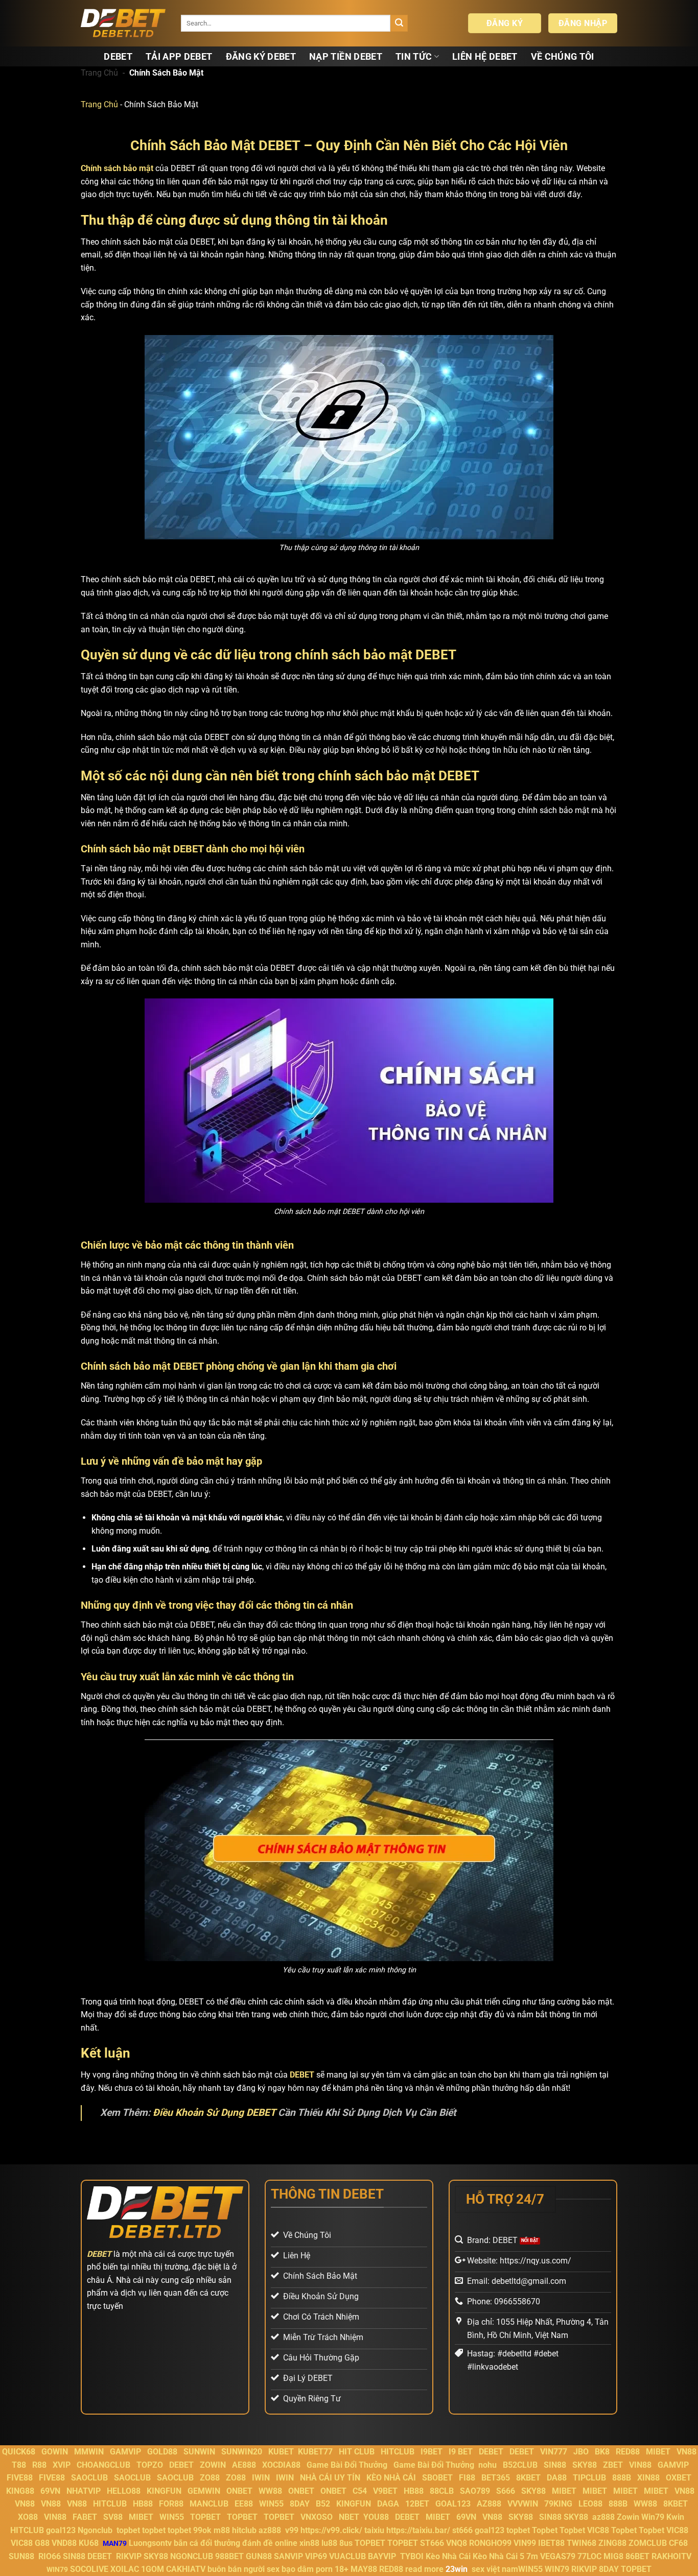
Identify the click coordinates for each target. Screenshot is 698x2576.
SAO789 (475, 2491)
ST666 (432, 2543)
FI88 (467, 2478)
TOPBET (205, 2517)
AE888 (244, 2465)
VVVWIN (523, 2504)
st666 (462, 2530)
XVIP (62, 2465)
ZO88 (210, 2478)
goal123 (61, 2530)
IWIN (261, 2478)
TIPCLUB (589, 2478)
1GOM (153, 2569)
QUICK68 (19, 2452)
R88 (39, 2465)
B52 (323, 2504)
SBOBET (437, 2478)
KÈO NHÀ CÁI (390, 2478)
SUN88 (21, 2556)
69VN (50, 2491)
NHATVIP (84, 2491)
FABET (85, 2517)
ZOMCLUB (648, 2543)
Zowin (628, 2517)
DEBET (118, 57)
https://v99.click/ (331, 2530)
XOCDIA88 (281, 2465)
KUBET (281, 2452)
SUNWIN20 (242, 2452)
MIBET (658, 2452)
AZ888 (489, 2504)
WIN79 (557, 2569)
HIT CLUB (357, 2452)
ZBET (613, 2465)
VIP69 (316, 2556)
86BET (637, 2556)
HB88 (414, 2491)
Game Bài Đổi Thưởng (347, 2465)
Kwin (675, 2517)
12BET (417, 2504)
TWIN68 (581, 2543)
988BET (229, 2556)
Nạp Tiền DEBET (346, 57)
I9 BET (461, 2452)
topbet (128, 2530)
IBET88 (551, 2543)
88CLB (442, 2491)
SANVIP (288, 2556)
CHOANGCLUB (103, 2465)
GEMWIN (204, 2491)
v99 (292, 2530)
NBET (349, 2517)
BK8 (602, 2452)
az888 (603, 2517)
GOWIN (55, 2452)
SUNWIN (199, 2452)
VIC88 (598, 2530)
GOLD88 (162, 2452)
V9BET (385, 2491)
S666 (506, 2491)
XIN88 (648, 2478)
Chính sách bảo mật (117, 168)
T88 (19, 2465)
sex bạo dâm (290, 2569)
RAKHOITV (671, 2556)
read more (424, 2569)
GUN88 (259, 2556)
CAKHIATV (186, 2569)
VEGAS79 (558, 2556)
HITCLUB (398, 2452)
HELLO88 (124, 2491)
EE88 (244, 2504)
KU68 (89, 2543)
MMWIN (89, 2452)
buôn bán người (236, 2569)
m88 (222, 2530)
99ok (202, 2530)
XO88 (28, 2517)
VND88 (64, 2543)
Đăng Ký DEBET (261, 57)
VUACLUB (347, 2556)
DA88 (557, 2478)
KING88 (20, 2491)
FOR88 (171, 2504)
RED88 (628, 2452)
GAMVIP (125, 2452)
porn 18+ (333, 2569)
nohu (487, 2465)
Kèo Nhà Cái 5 (498, 2556)
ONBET (239, 2491)
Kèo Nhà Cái (448, 2556)
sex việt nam (495, 2569)
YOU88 (376, 2517)
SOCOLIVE (89, 2569)
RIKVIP (129, 2556)
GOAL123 (453, 2504)
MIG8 (613, 2556)
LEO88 (590, 2504)
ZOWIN (213, 2465)
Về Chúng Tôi (563, 57)
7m (532, 2556)
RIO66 (50, 2556)
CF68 (678, 2543)
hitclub (244, 2530)
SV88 (113, 2517)
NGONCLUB (192, 2556)
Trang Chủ (99, 73)
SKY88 (585, 2465)
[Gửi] (399, 23)
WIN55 (271, 2504)
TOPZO (150, 2465)
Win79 (653, 2517)
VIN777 (554, 2452)
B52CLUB (520, 2465)
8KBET (528, 2478)
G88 (42, 2543)
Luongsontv (150, 2543)
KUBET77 (315, 2452)
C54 (360, 2491)
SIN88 (555, 2465)
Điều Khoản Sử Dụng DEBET (214, 2113)
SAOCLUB (89, 2478)
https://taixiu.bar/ (418, 2530)
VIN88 (640, 2465)
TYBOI (412, 2556)
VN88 (687, 2452)
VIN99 (525, 2543)
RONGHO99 (490, 2543)
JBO (581, 2452)
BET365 (496, 2478)
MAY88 (364, 2569)
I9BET (432, 2452)
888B (622, 2478)
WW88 (270, 2491)
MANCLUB (209, 2504)
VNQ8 (457, 2543)
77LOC (589, 2556)
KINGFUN (164, 2491)
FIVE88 (20, 2478)
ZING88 (612, 2543)
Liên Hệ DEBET (485, 57)
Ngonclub (95, 2530)
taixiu (374, 2530)
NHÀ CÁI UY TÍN (330, 2478)
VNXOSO (317, 2517)
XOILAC (125, 2569)
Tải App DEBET (179, 57)
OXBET (679, 2478)
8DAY (300, 2504)
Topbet (545, 2530)
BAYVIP (383, 2556)
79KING (558, 2504)
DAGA (388, 2504)
